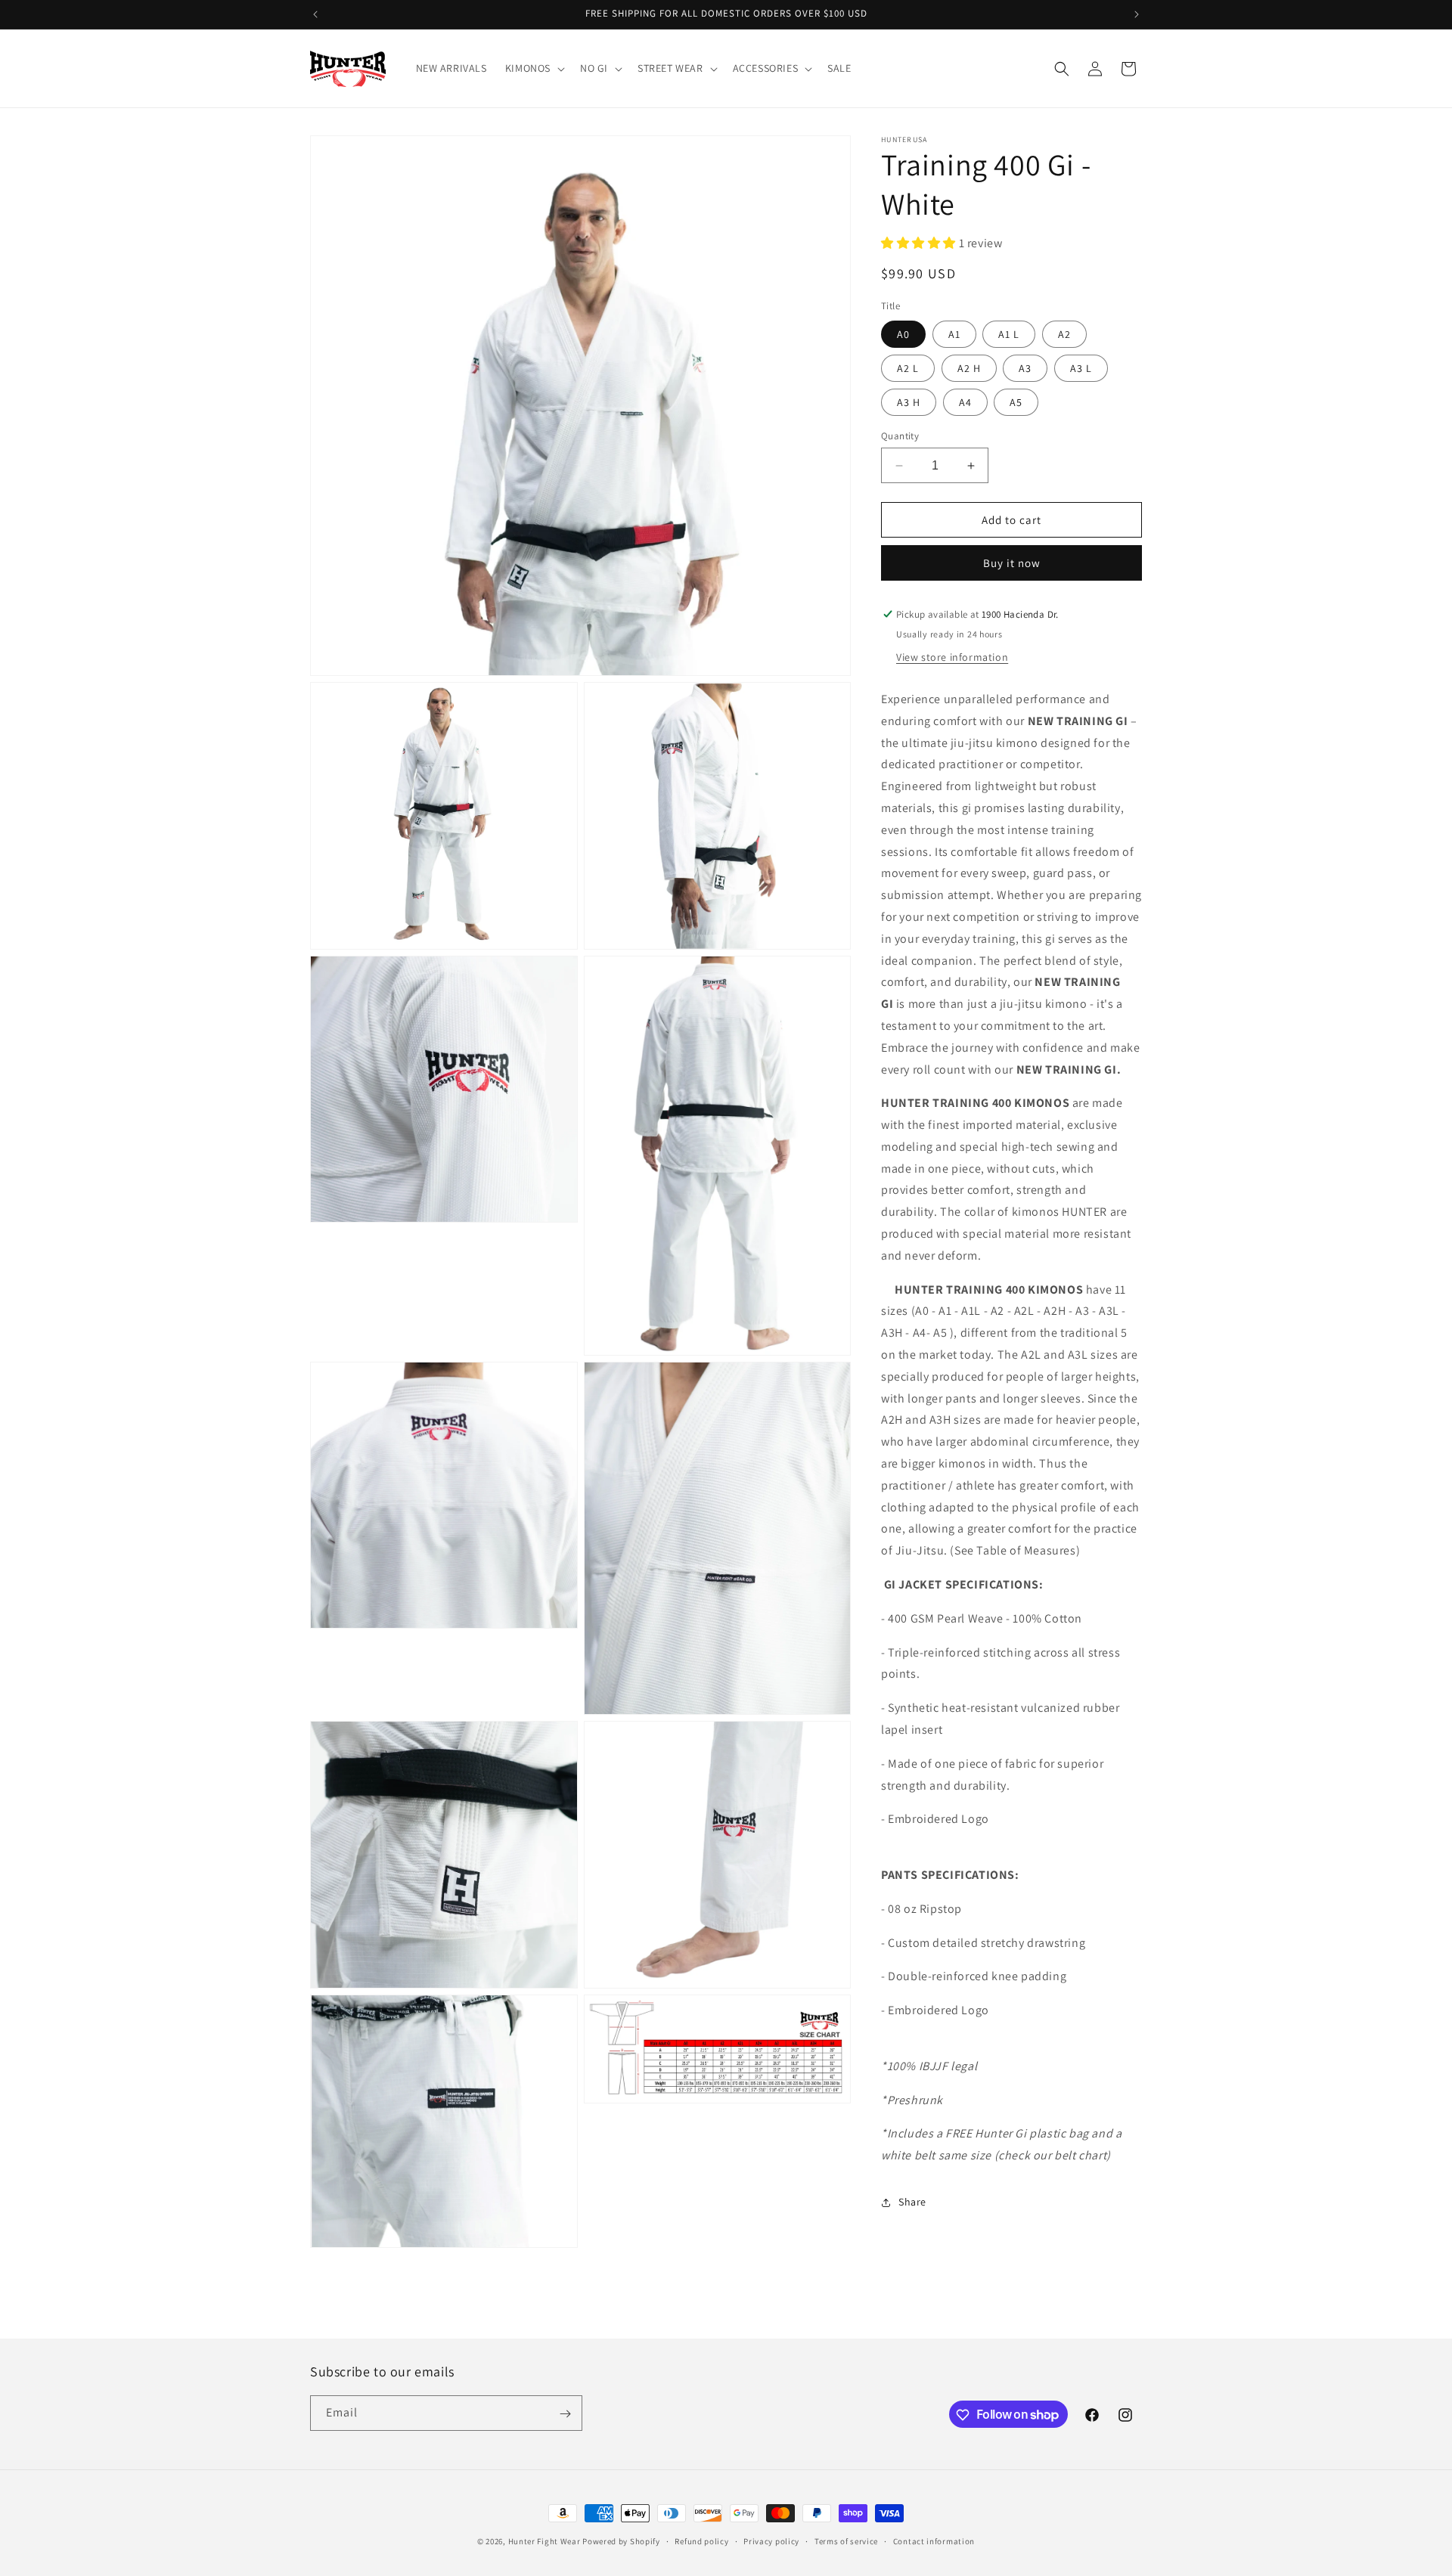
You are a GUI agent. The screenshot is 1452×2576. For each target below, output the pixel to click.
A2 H (969, 368)
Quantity (900, 436)
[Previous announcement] (315, 14)
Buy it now (1012, 563)
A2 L (908, 368)
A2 (1064, 334)
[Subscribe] (565, 2414)
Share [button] (912, 2202)
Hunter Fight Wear (544, 2541)
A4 (965, 402)
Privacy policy (771, 2540)
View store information (952, 657)
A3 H (909, 402)
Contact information (934, 2540)
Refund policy (701, 2540)
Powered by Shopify (621, 2541)
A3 (1025, 368)
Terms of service (846, 2540)
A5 (1016, 402)
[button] (534, 68)
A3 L (1081, 368)
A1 (954, 334)
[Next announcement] (1137, 14)
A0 (903, 334)
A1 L (1009, 334)
